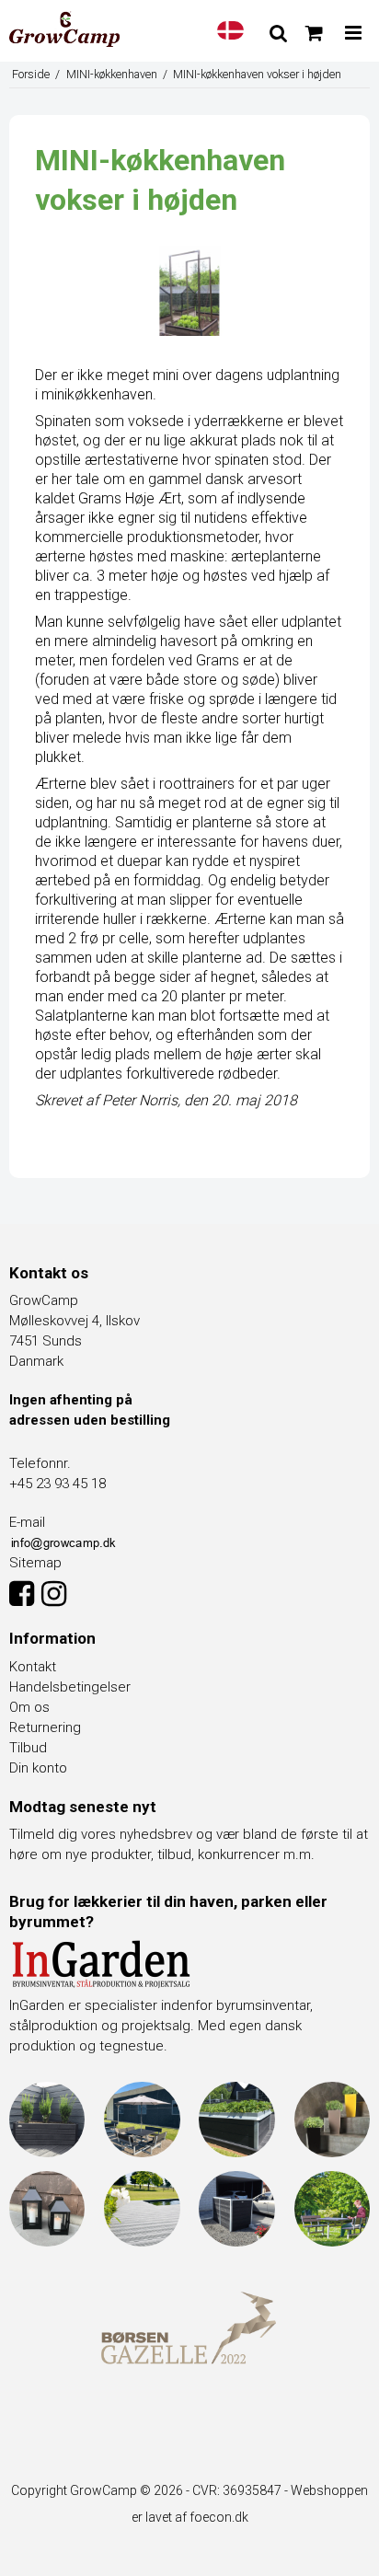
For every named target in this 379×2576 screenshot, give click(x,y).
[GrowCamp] (64, 29)
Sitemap (35, 1563)
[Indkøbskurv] (314, 33)
